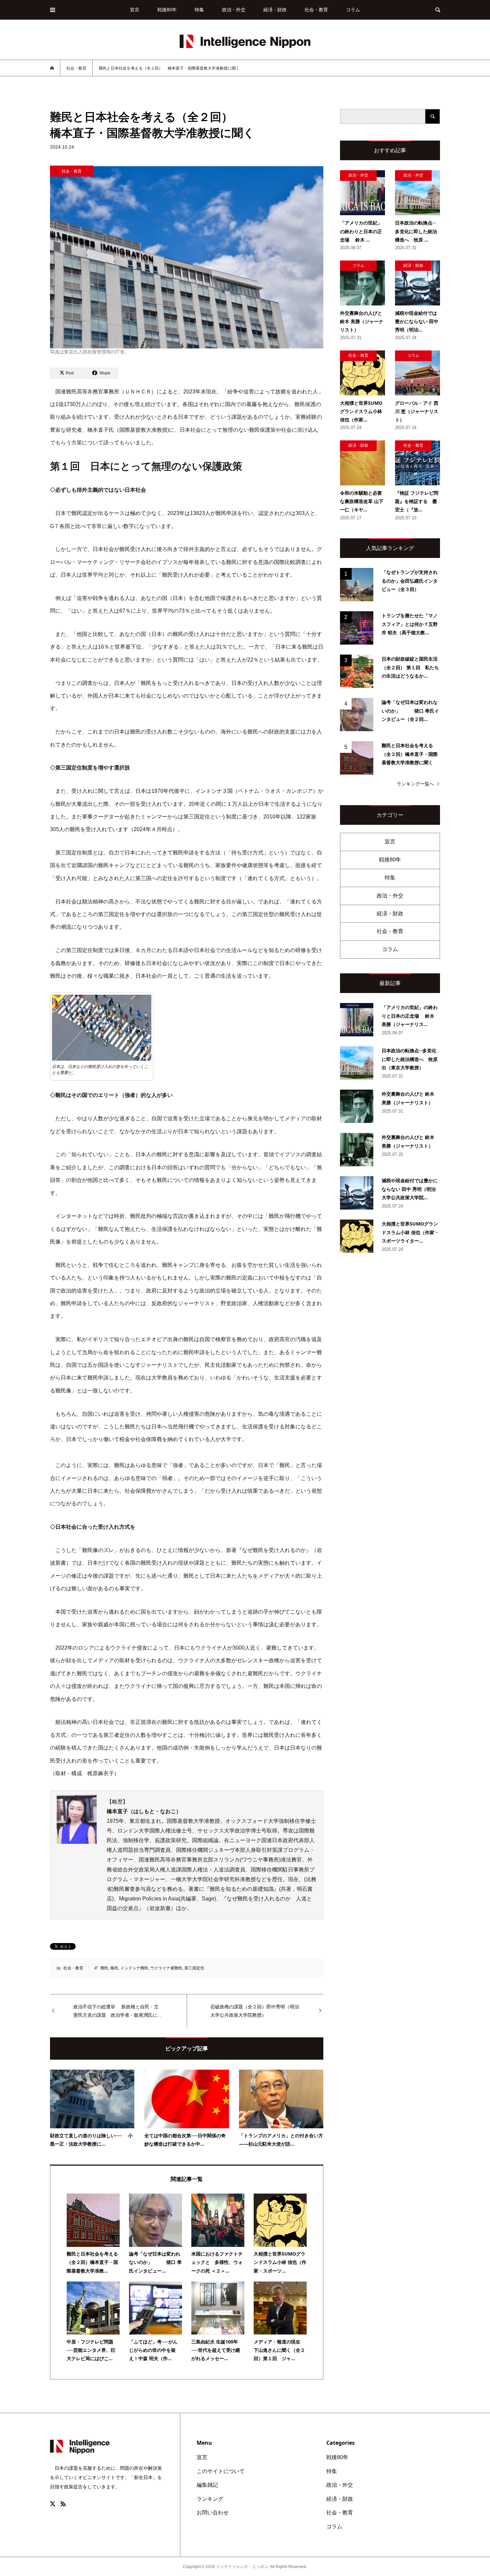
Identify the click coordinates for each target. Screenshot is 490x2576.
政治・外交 (234, 10)
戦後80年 (167, 10)
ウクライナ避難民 (166, 1968)
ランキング (210, 2499)
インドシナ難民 (134, 1968)
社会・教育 (316, 10)
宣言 (135, 10)
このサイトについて (221, 2471)
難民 (104, 1968)
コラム (353, 10)
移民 (114, 1968)
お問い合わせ (213, 2513)
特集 (199, 10)
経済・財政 (275, 10)
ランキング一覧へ (415, 784)
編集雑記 (207, 2485)
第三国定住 (194, 1968)
